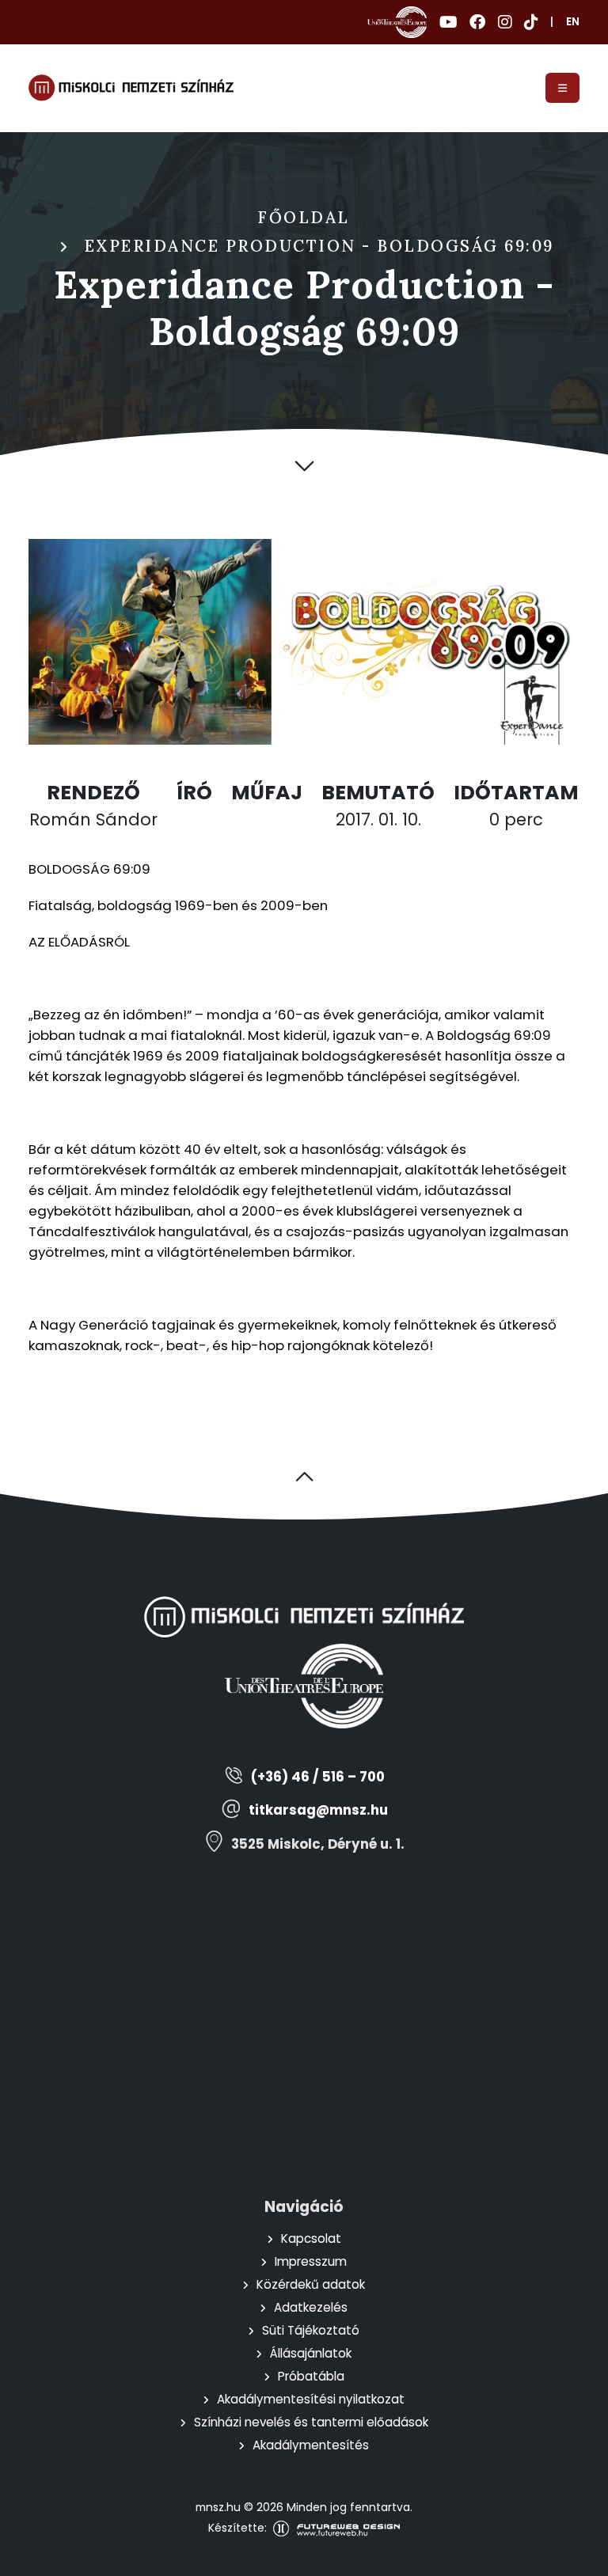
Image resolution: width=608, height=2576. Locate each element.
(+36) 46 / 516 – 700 (318, 1777)
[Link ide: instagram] (505, 22)
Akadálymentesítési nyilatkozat (311, 2399)
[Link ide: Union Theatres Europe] (397, 22)
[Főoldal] (131, 88)
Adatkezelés (311, 2307)
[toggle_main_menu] (562, 88)
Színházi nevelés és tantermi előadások (311, 2422)
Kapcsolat (311, 2238)
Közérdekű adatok (311, 2284)
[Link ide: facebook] (477, 22)
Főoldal (304, 218)
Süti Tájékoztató (311, 2330)
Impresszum (311, 2261)
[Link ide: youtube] (448, 22)
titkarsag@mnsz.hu (318, 1810)
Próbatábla (311, 2376)
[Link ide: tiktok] (531, 22)
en (573, 22)
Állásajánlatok (311, 2353)
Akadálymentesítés (311, 2445)
